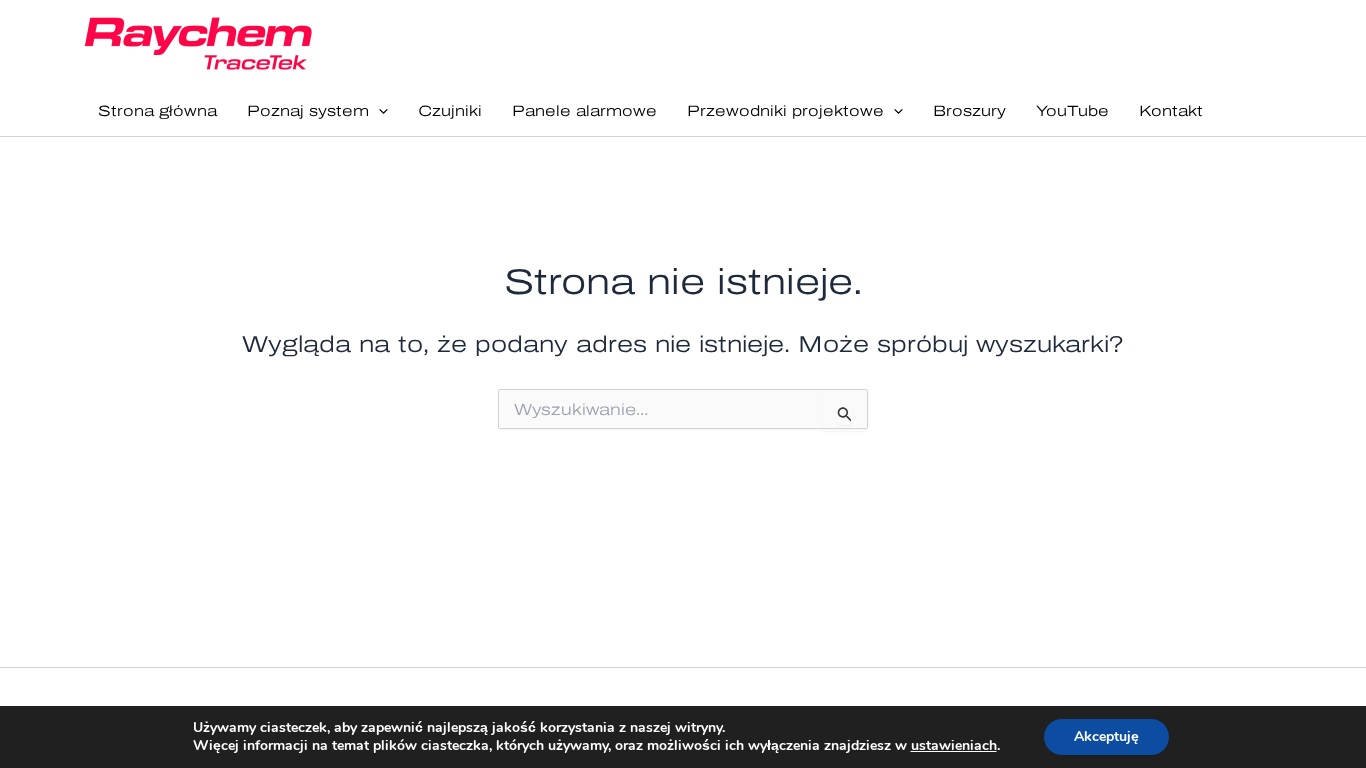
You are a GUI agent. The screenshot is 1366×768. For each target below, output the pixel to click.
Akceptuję (1106, 736)
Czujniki (450, 111)
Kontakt (1171, 111)
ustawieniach (954, 746)
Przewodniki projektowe (785, 111)
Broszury (969, 111)
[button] (378, 111)
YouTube (1072, 111)
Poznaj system (308, 111)
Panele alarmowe (584, 111)
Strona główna (157, 111)
